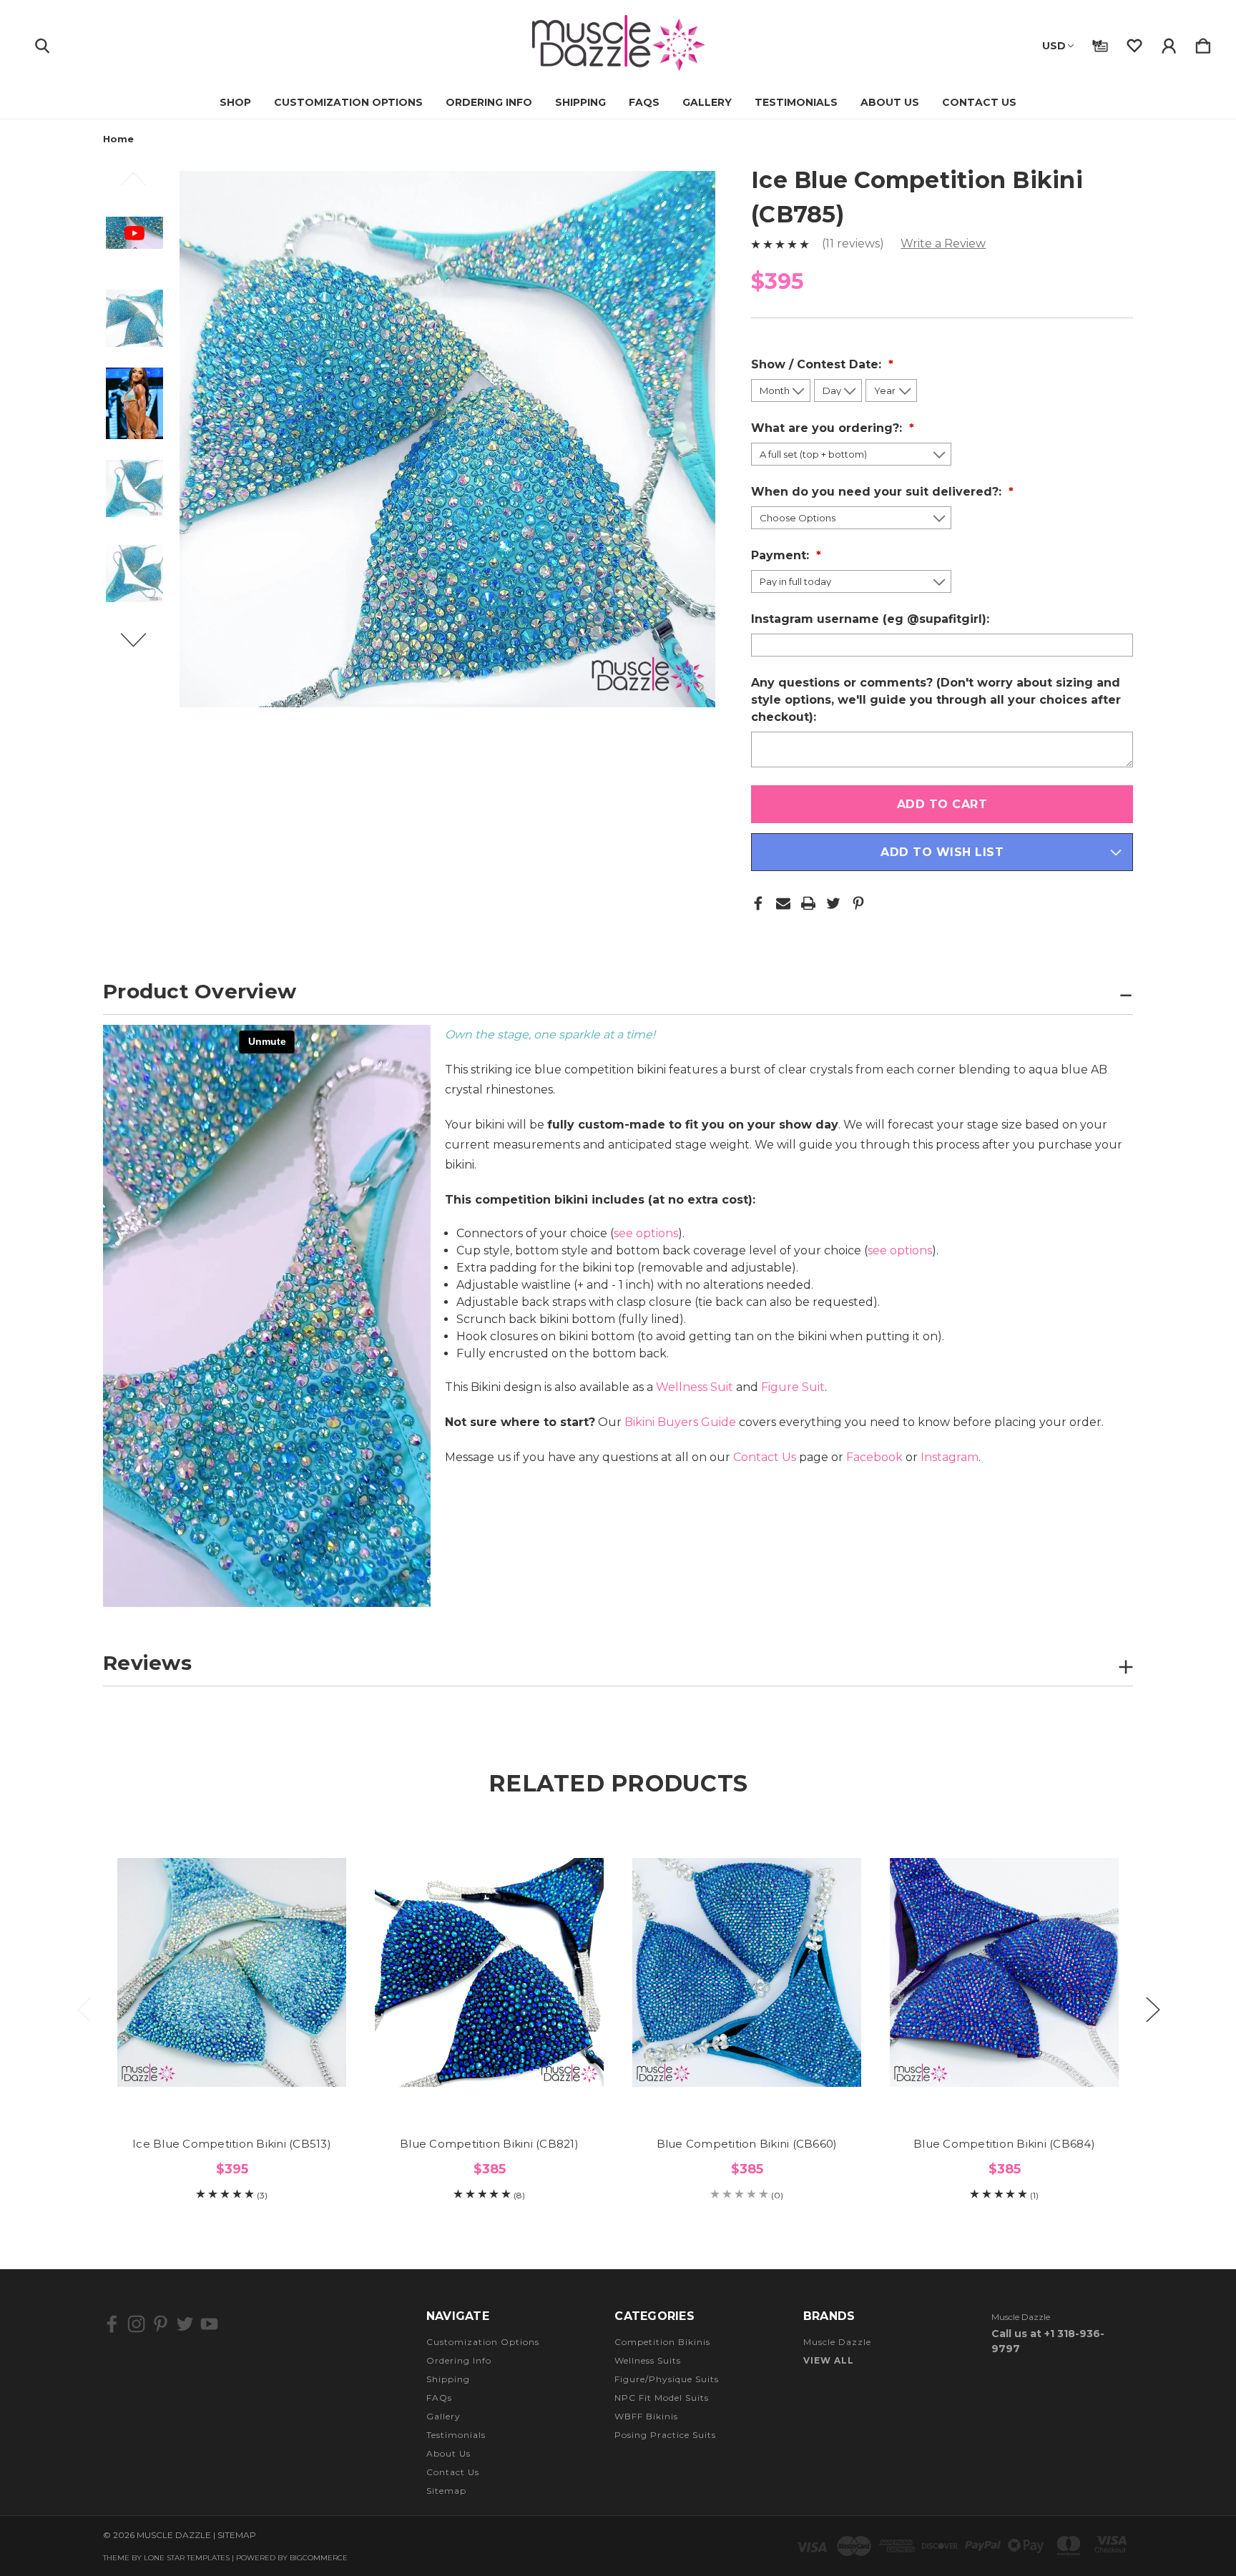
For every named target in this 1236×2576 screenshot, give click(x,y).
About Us (890, 102)
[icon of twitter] (185, 2324)
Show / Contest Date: (818, 364)
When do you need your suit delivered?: (878, 492)
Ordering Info (489, 102)
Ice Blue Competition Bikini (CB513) (232, 2144)
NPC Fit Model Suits (662, 2398)
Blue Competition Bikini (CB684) (1004, 2144)
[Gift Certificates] (1100, 43)
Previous (142, 185)
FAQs (644, 102)
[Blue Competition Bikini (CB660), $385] (747, 1972)
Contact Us (979, 102)
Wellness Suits (648, 2360)
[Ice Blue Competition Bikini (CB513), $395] (232, 1972)
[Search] (42, 43)
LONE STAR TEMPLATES (187, 2558)
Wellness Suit (695, 1387)
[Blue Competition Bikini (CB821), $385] (489, 1972)
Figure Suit (793, 1387)
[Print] (808, 903)
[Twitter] (833, 903)
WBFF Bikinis (646, 2416)
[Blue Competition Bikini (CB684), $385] (1004, 1972)
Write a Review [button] (943, 244)
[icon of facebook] (112, 2324)
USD (1054, 46)
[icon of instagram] (136, 2324)
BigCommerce (319, 2558)
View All (829, 2360)
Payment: (782, 555)
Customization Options (348, 102)
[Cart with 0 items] (1203, 43)
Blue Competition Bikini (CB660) (747, 2144)
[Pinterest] (858, 903)
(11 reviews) (854, 244)
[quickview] (318, 1890)
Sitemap (446, 2491)
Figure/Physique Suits (667, 2379)
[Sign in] (1169, 43)
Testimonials (796, 102)
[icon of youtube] (209, 2324)
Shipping (580, 102)
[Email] (783, 903)
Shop (235, 102)
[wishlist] (1134, 43)
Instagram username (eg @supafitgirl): (872, 619)
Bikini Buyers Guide (680, 1422)
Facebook (874, 1457)
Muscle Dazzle (837, 2342)
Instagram (950, 1457)
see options (646, 1233)
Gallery (707, 102)
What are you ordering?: (828, 428)
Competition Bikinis (662, 2342)
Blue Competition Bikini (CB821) (489, 2144)
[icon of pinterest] (161, 2324)
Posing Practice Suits (665, 2435)
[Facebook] (758, 903)
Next (142, 647)
